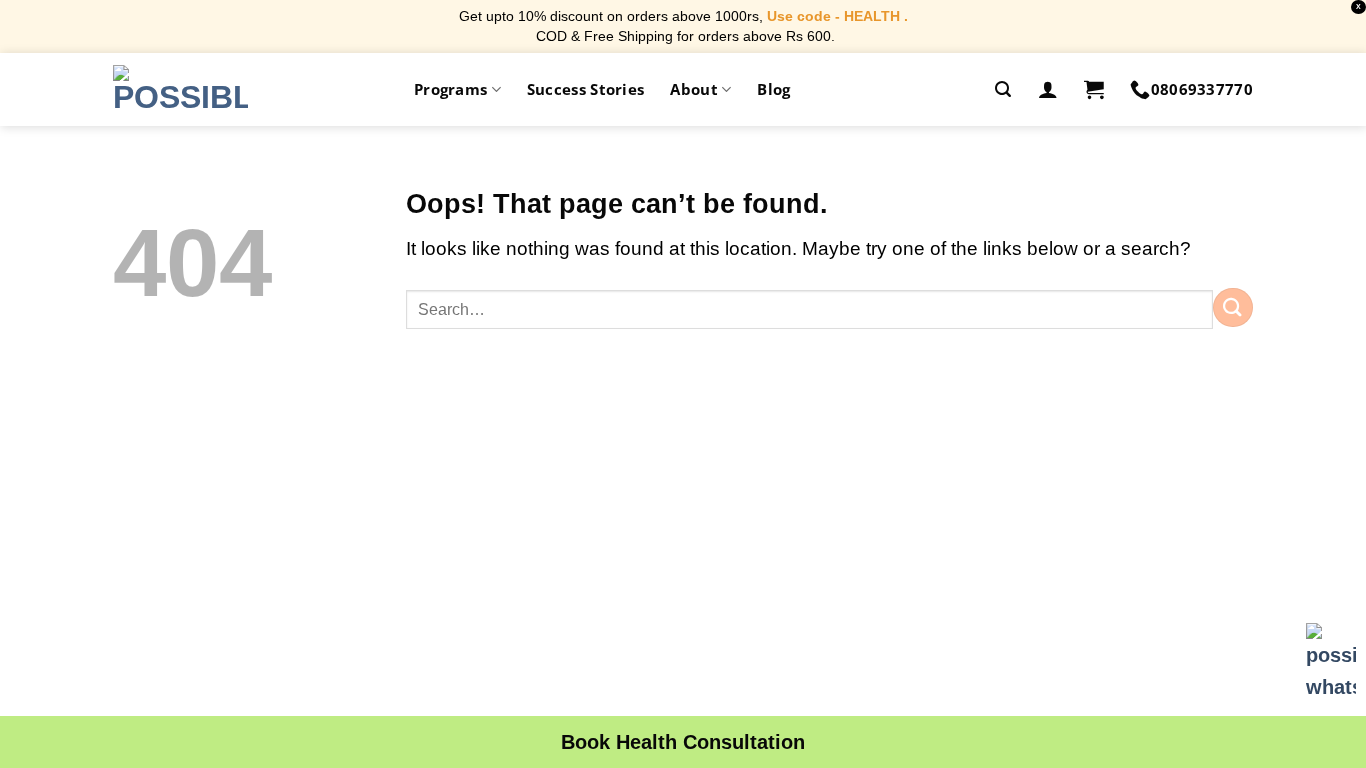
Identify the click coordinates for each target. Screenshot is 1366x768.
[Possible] (180, 89)
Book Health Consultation (683, 742)
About (694, 89)
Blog (773, 89)
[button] (1003, 89)
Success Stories (586, 89)
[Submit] (1233, 307)
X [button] (1358, 6)
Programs (450, 89)
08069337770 (1202, 89)
